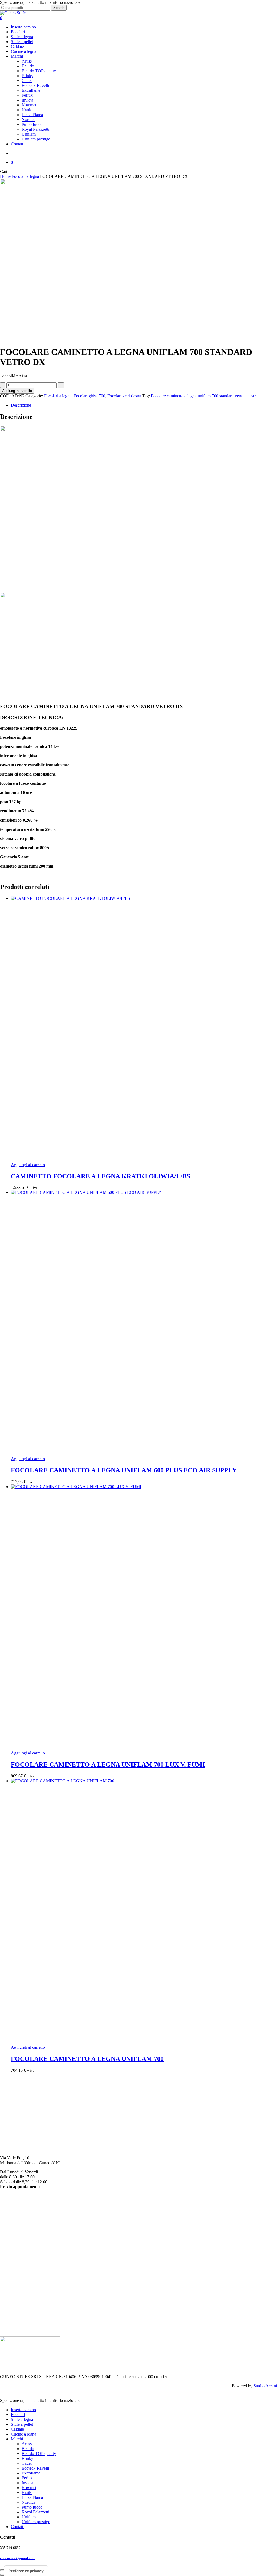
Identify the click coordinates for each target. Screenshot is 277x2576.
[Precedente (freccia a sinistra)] (2, 2575)
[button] (28, 1165)
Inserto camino (23, 2410)
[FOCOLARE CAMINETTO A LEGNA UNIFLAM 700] (144, 1912)
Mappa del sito (13, 2330)
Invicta (17, 2248)
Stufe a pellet (22, 2424)
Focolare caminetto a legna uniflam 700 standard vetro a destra (204, 396)
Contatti (18, 2527)
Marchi (17, 2439)
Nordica (18, 2268)
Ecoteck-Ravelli (24, 2234)
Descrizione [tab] (21, 405)
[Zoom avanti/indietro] (2, 2570)
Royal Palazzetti (25, 2278)
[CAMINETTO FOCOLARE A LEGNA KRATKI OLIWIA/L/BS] (144, 1029)
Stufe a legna (22, 2419)
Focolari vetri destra (124, 396)
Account (7, 2310)
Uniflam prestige (36, 2522)
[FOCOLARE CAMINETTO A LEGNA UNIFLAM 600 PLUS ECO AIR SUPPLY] (144, 1323)
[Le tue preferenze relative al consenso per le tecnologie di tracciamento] (26, 2571)
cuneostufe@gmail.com (21, 2129)
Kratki (16, 2258)
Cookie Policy (12, 2325)
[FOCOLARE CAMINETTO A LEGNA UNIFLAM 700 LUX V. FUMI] (144, 1617)
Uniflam (18, 2282)
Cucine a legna (24, 2434)
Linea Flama (22, 2263)
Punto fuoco (21, 2273)
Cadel (16, 2229)
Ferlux (16, 2243)
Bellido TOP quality (39, 2454)
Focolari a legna (25, 176)
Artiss (16, 2214)
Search (59, 8)
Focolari (18, 2415)
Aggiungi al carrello (17, 391)
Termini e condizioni (18, 2315)
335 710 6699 (12, 2118)
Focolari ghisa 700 (89, 396)
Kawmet (18, 2253)
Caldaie (17, 2429)
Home (5, 176)
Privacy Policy (12, 2320)
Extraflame (20, 2239)
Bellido (17, 2219)
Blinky (17, 2224)
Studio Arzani (265, 2386)
